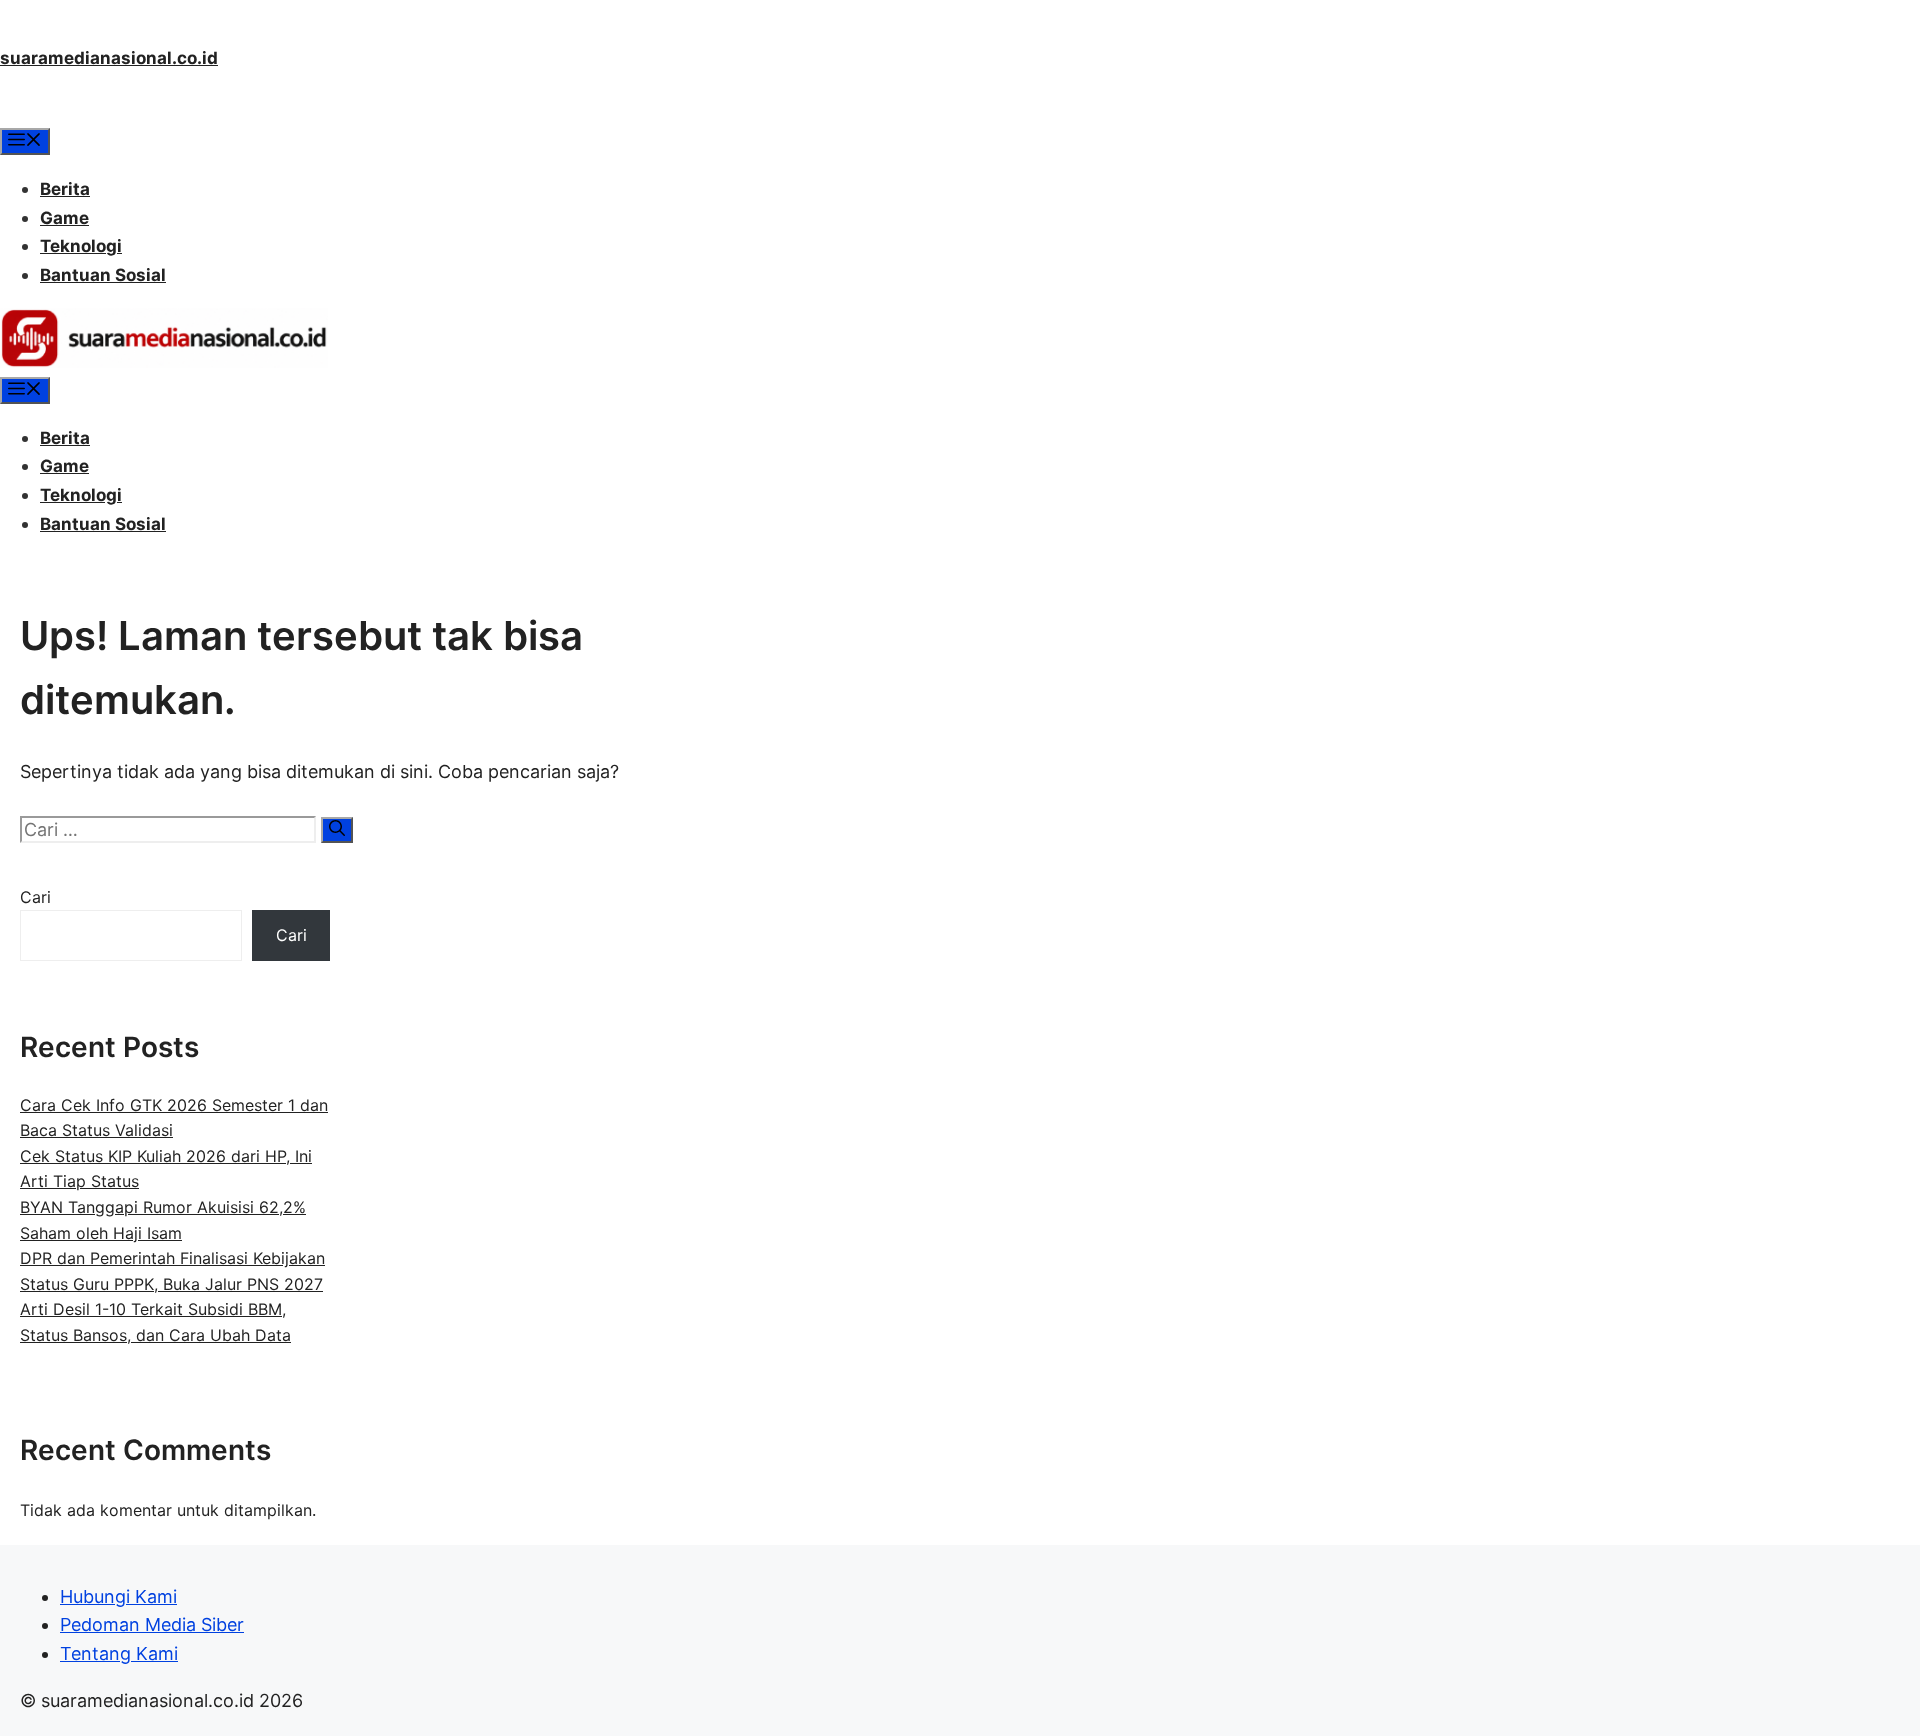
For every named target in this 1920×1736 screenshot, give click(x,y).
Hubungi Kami (118, 1596)
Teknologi (81, 246)
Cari (35, 897)
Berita (65, 189)
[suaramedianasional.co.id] (164, 362)
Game (64, 218)
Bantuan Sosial (103, 275)
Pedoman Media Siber (152, 1624)
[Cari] (337, 830)
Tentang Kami (119, 1653)
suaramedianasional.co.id (109, 58)
